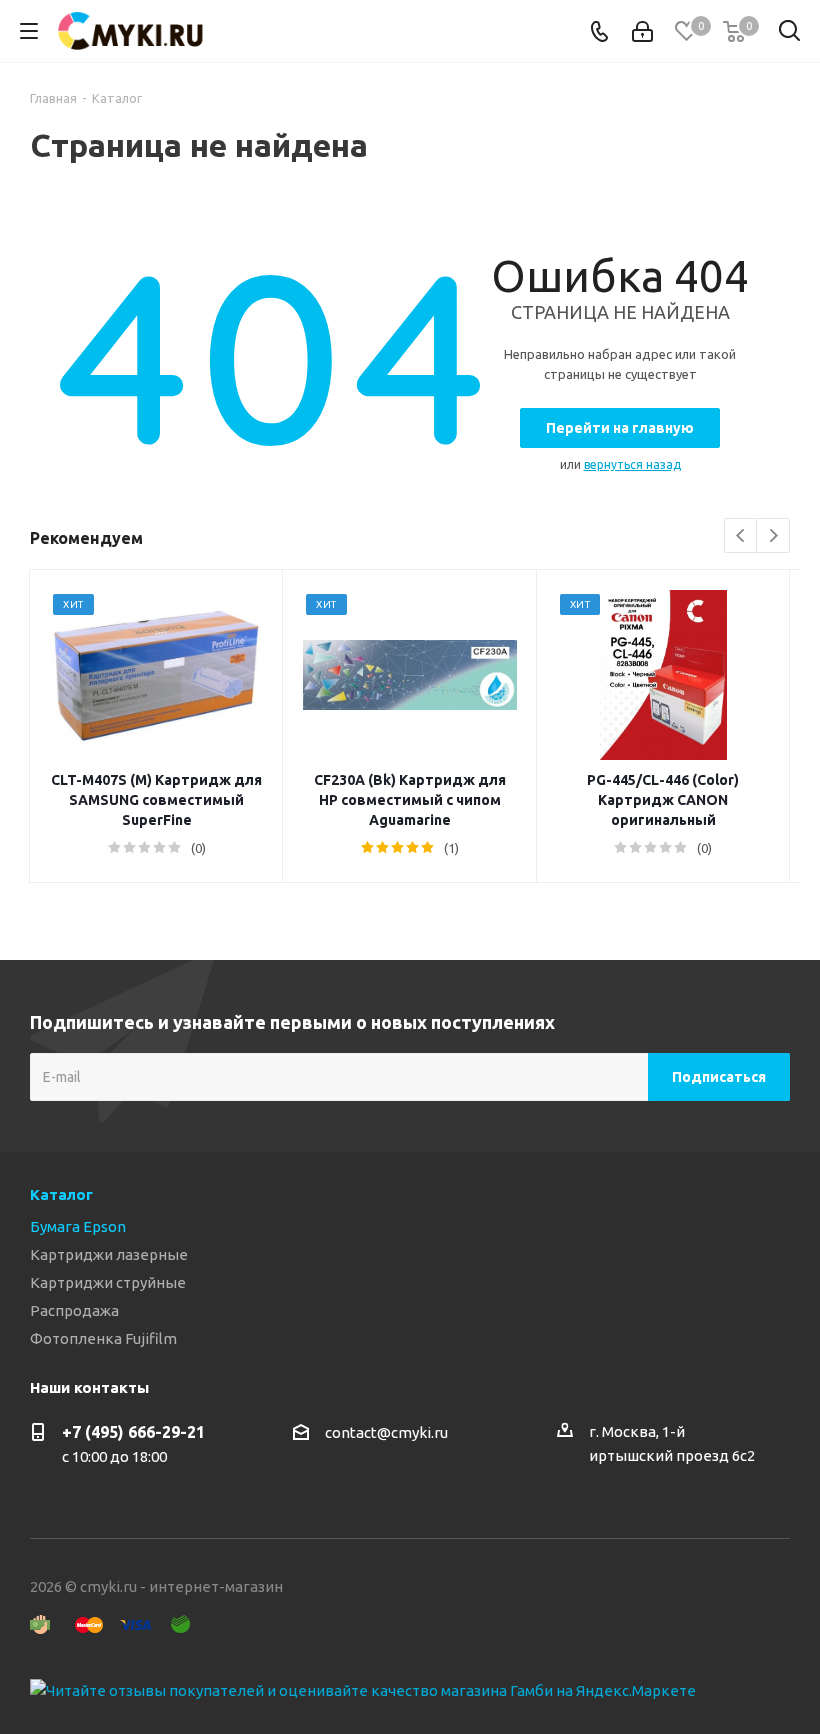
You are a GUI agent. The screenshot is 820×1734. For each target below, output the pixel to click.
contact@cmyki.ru (386, 1432)
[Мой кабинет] (642, 31)
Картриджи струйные (108, 1282)
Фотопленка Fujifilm (103, 1338)
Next (773, 536)
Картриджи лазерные (109, 1254)
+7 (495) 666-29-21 (133, 1432)
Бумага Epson (78, 1226)
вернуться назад (632, 464)
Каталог (61, 1194)
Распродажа (74, 1310)
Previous (741, 536)
